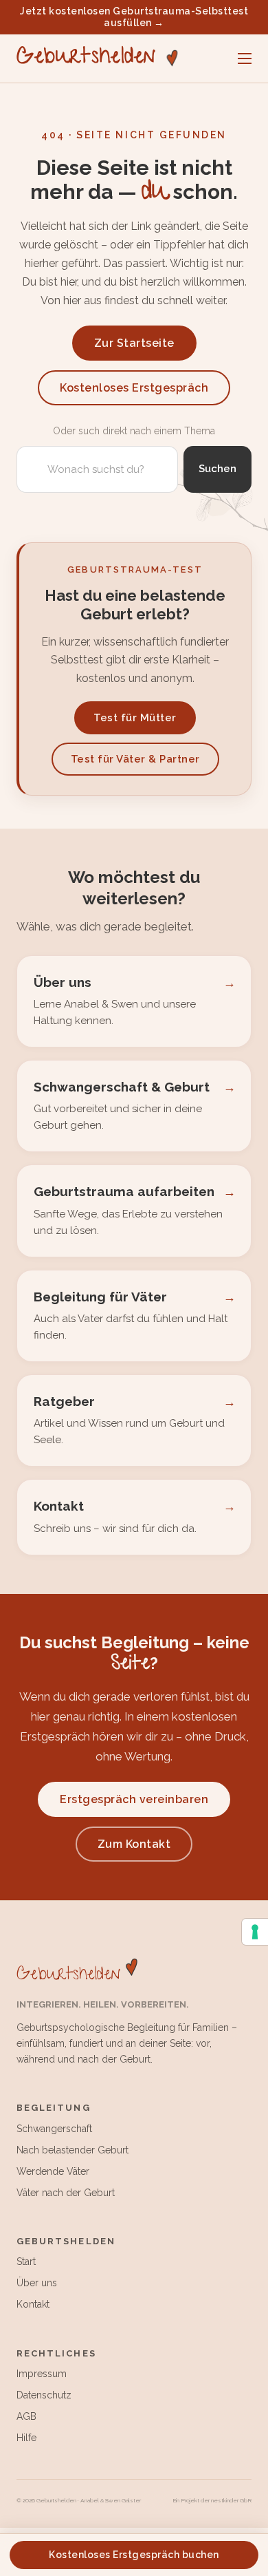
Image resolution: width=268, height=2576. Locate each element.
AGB (26, 2416)
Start (26, 2261)
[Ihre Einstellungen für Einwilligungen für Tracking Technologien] (255, 1932)
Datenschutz (44, 2395)
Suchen (217, 469)
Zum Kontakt (134, 1844)
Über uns (37, 2283)
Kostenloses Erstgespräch (134, 388)
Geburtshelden (86, 58)
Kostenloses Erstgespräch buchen (134, 2555)
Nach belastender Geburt (72, 2150)
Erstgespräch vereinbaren (134, 1799)
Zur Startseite (134, 343)
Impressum (42, 2374)
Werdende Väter (53, 2171)
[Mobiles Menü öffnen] (245, 58)
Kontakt (33, 2304)
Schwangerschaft (54, 2129)
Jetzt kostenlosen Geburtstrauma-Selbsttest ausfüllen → (134, 17)
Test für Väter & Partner (135, 759)
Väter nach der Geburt (66, 2193)
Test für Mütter (135, 718)
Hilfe (26, 2438)
